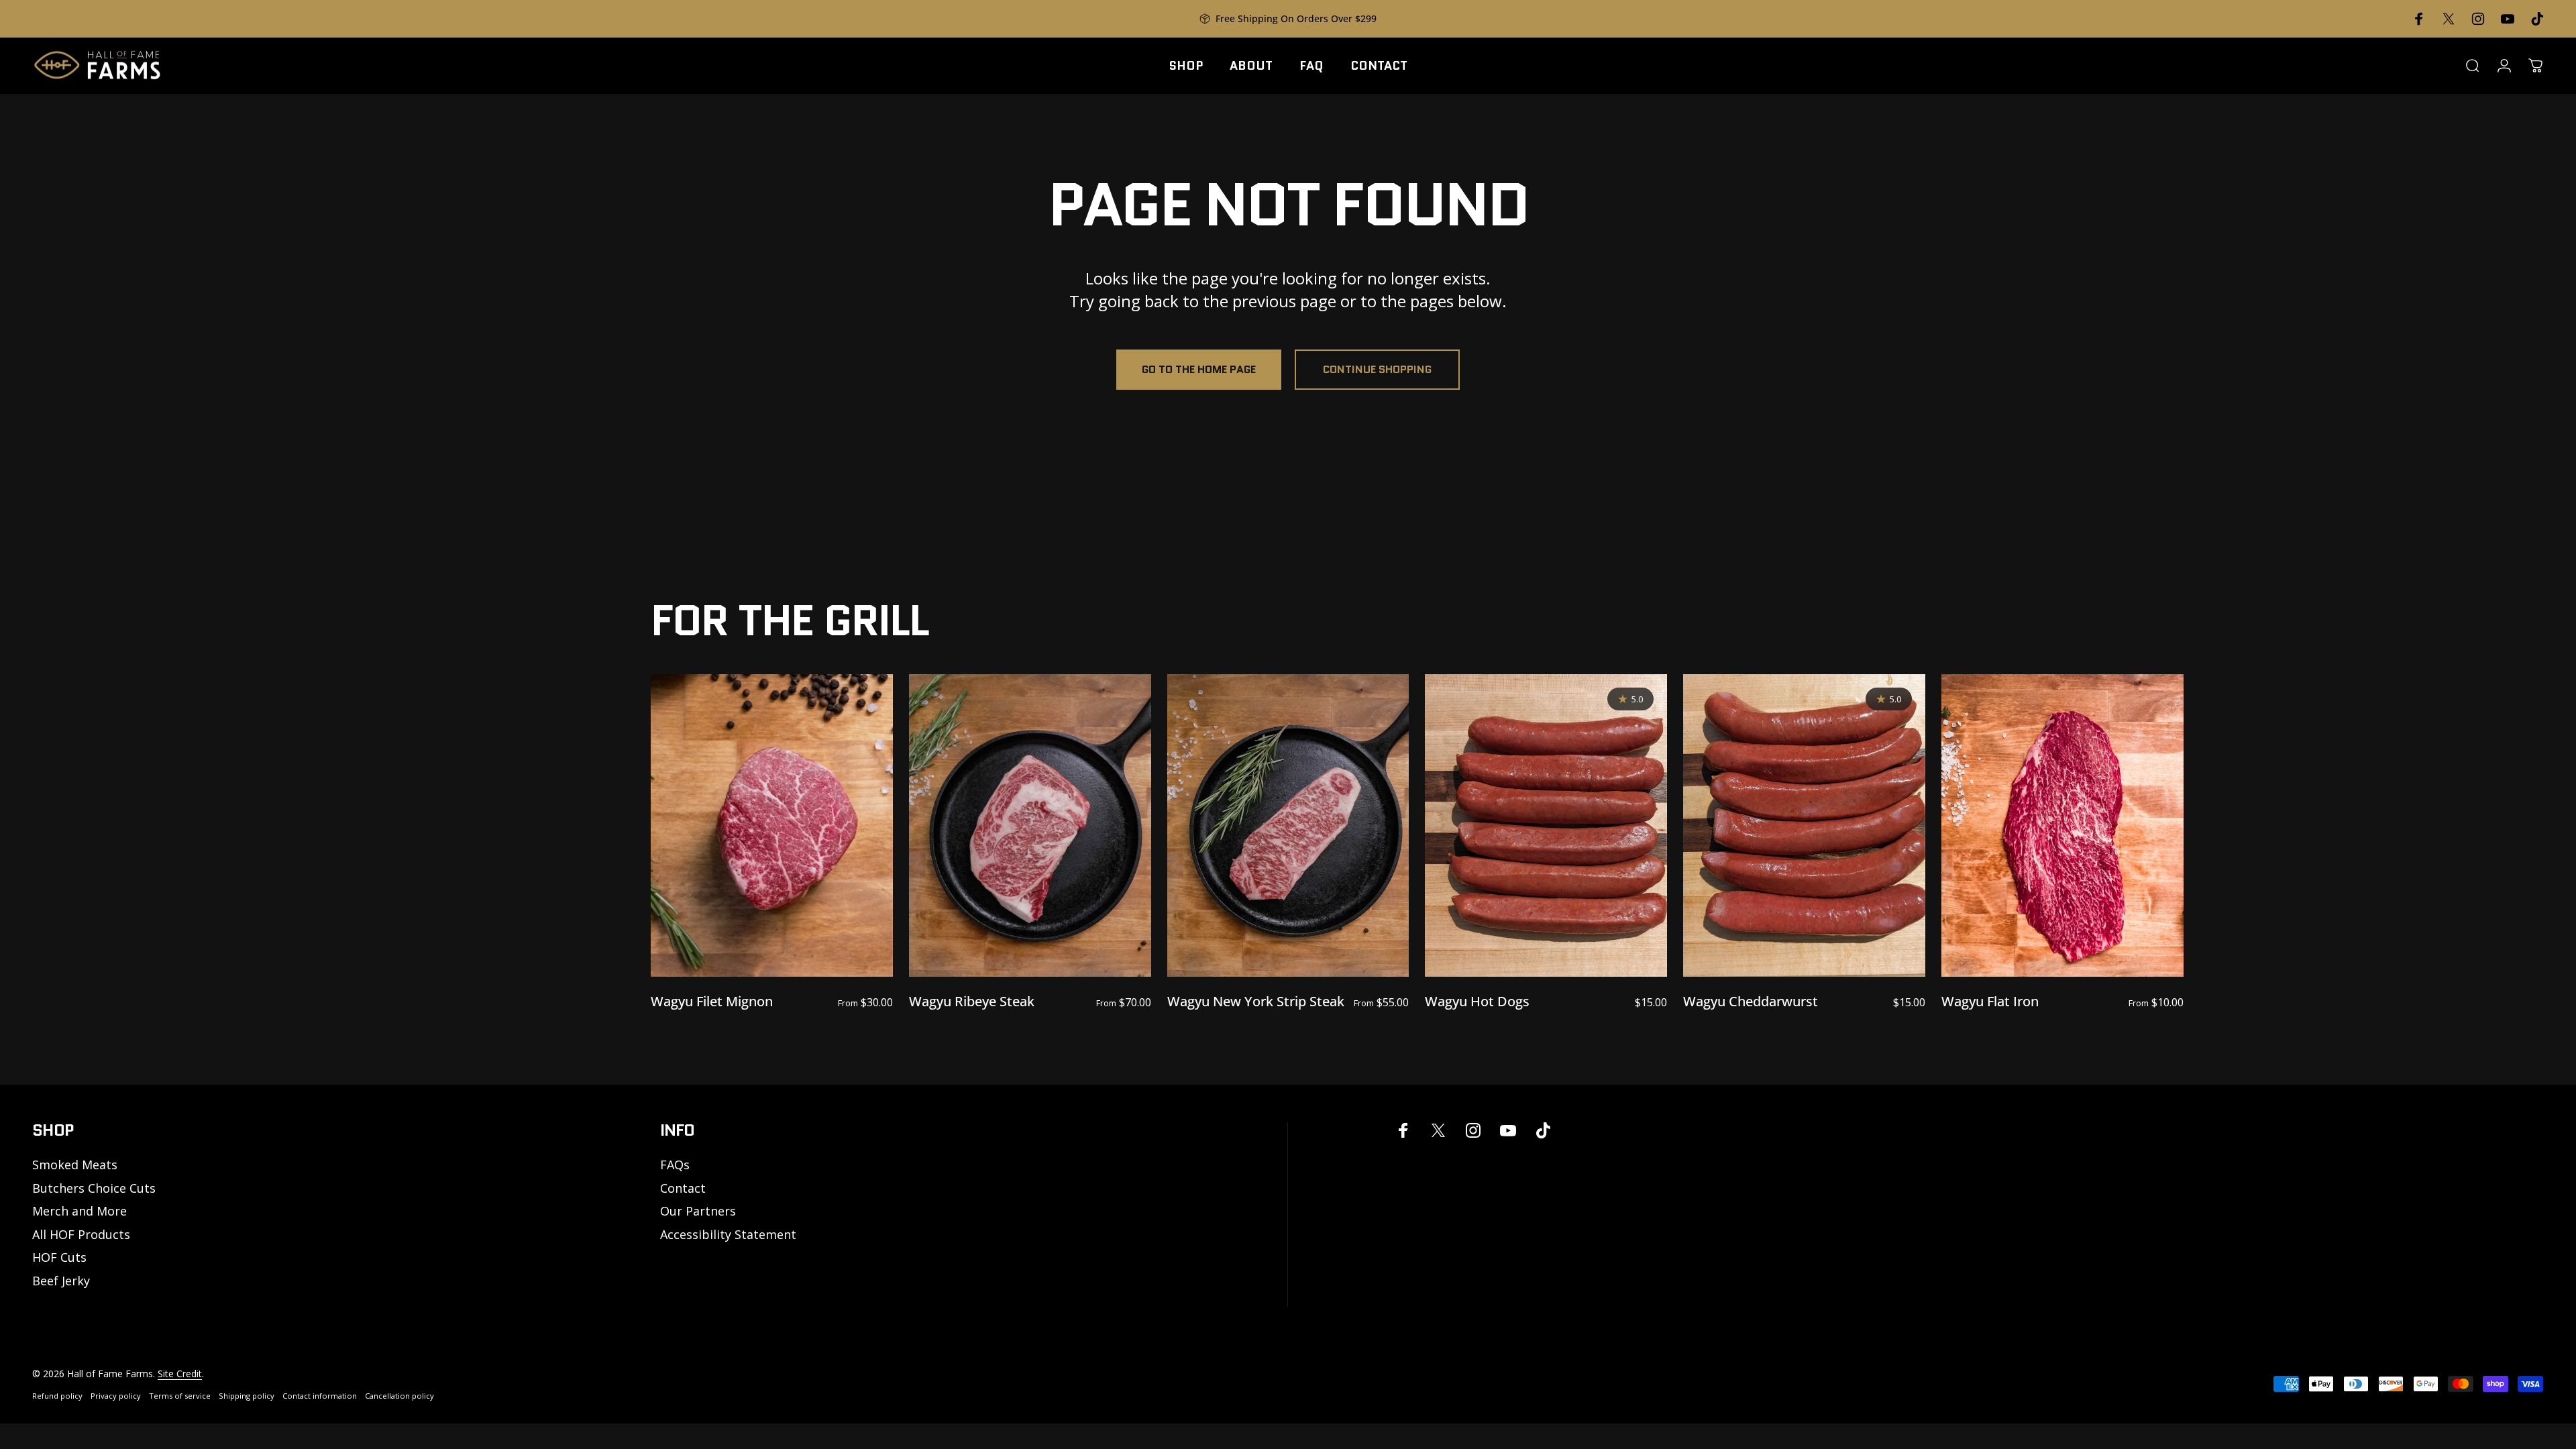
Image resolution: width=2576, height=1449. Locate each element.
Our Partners (698, 1211)
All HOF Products (81, 1235)
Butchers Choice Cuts (94, 1188)
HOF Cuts (59, 1257)
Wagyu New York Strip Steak (1256, 1001)
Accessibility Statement (728, 1235)
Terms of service (180, 1396)
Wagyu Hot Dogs (1477, 1001)
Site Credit (180, 1374)
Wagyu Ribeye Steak (972, 1001)
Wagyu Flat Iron (1990, 1001)
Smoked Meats (75, 1165)
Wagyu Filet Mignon (712, 1001)
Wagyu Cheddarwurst (1751, 1001)
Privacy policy (116, 1396)
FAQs (675, 1165)
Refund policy (57, 1396)
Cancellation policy (399, 1396)
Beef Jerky (61, 1281)
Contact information (320, 1396)
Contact (683, 1188)
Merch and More (79, 1211)
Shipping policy (247, 1396)
